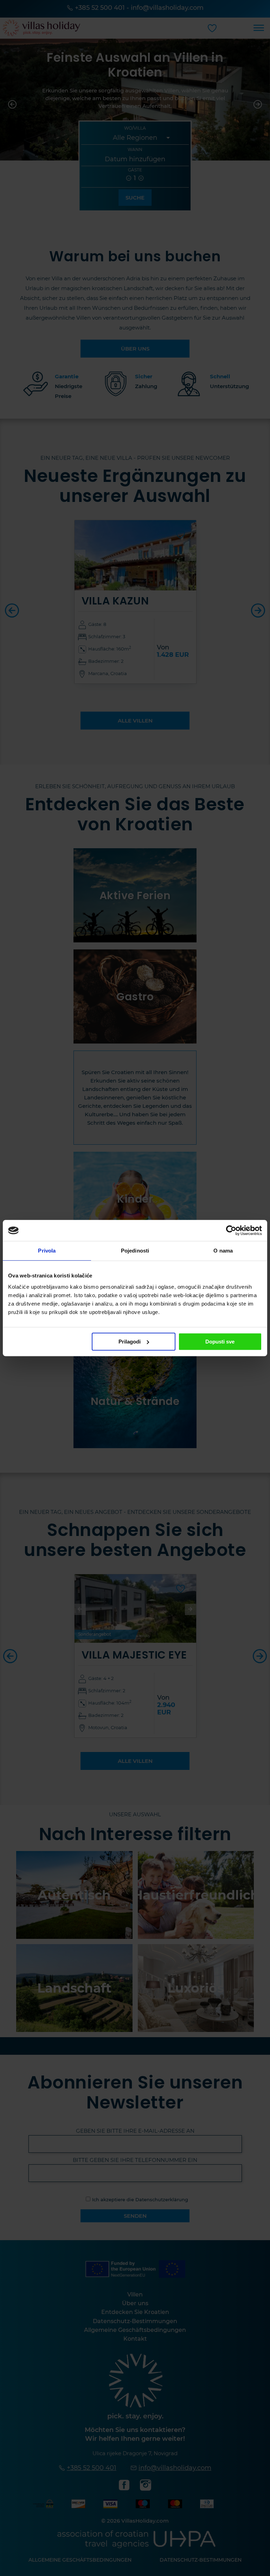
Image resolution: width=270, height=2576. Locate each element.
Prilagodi (130, 1342)
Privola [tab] (47, 1251)
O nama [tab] (223, 1251)
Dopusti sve (220, 1342)
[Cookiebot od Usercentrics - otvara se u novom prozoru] (231, 1230)
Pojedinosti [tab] (135, 1251)
